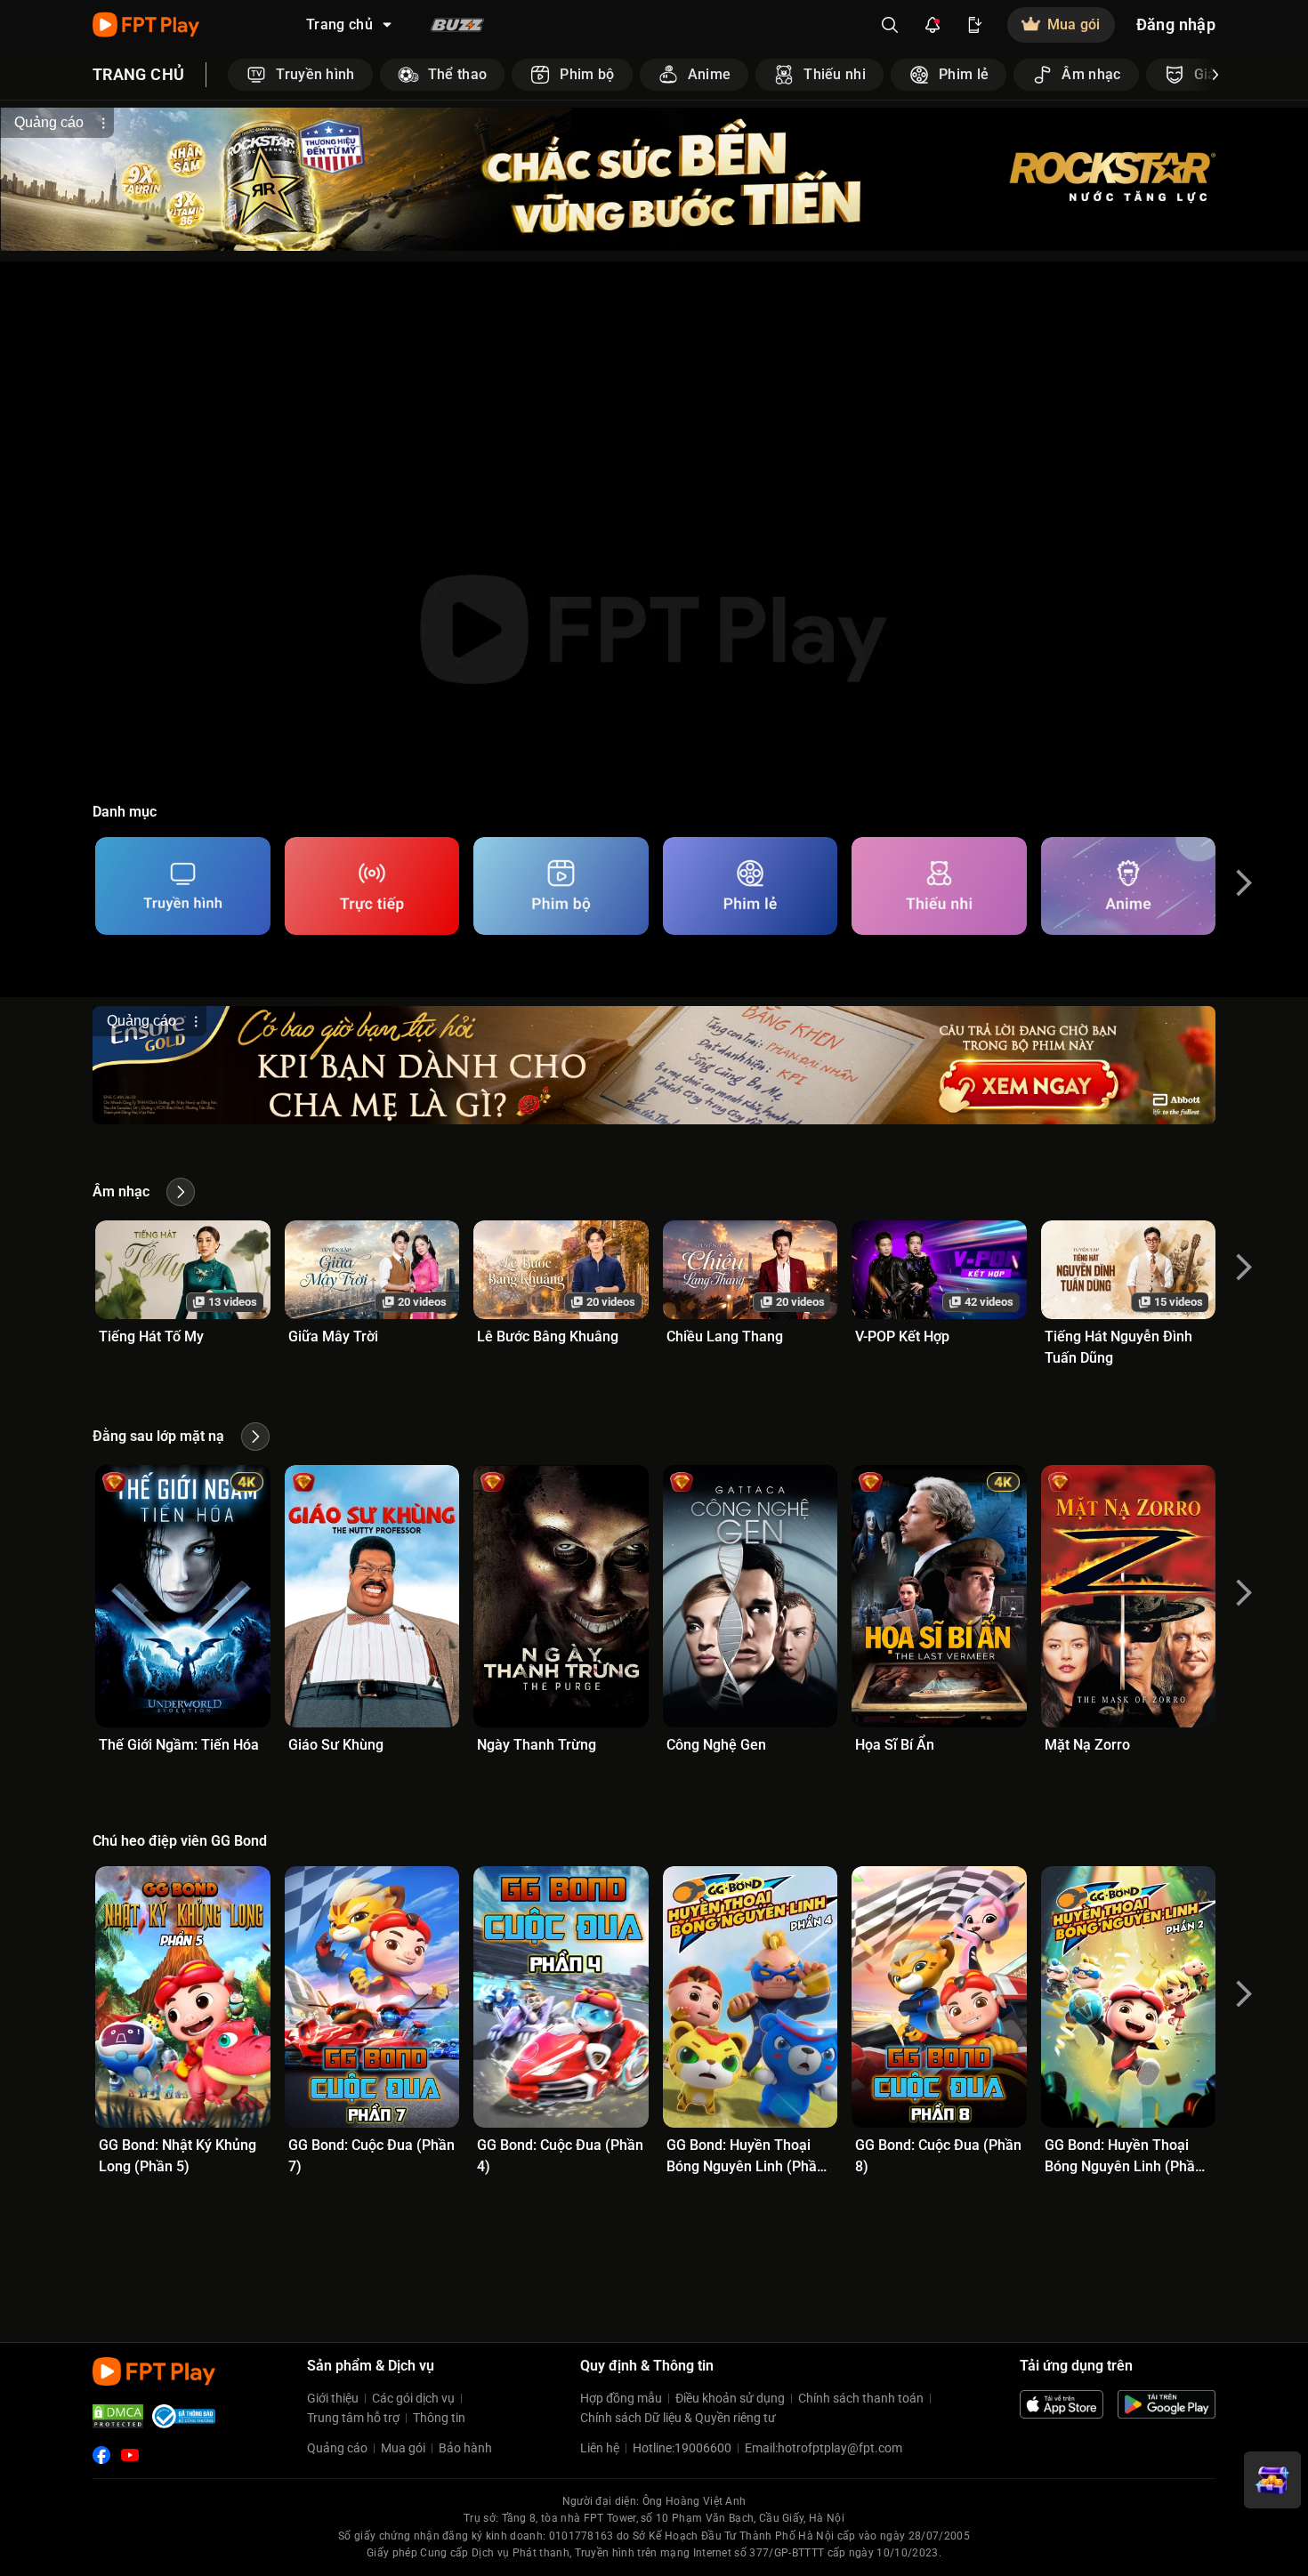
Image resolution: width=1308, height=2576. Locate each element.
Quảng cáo (337, 2448)
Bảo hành (465, 2448)
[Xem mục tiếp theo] (1215, 75)
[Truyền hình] (183, 886)
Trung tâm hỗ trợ (353, 2418)
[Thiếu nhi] (939, 886)
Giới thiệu (333, 2398)
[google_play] (1167, 2404)
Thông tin (439, 2418)
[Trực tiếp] (372, 886)
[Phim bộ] (561, 886)
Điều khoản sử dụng (730, 2398)
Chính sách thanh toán (861, 2398)
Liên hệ (600, 2448)
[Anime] (1129, 886)
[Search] (890, 25)
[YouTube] (130, 2455)
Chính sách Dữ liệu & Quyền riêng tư (678, 2418)
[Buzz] (457, 25)
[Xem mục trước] (228, 75)
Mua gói (403, 2448)
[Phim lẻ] (751, 886)
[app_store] (1062, 2404)
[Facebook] (101, 2455)
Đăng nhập (1176, 24)
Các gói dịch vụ (413, 2398)
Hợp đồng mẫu (621, 2398)
